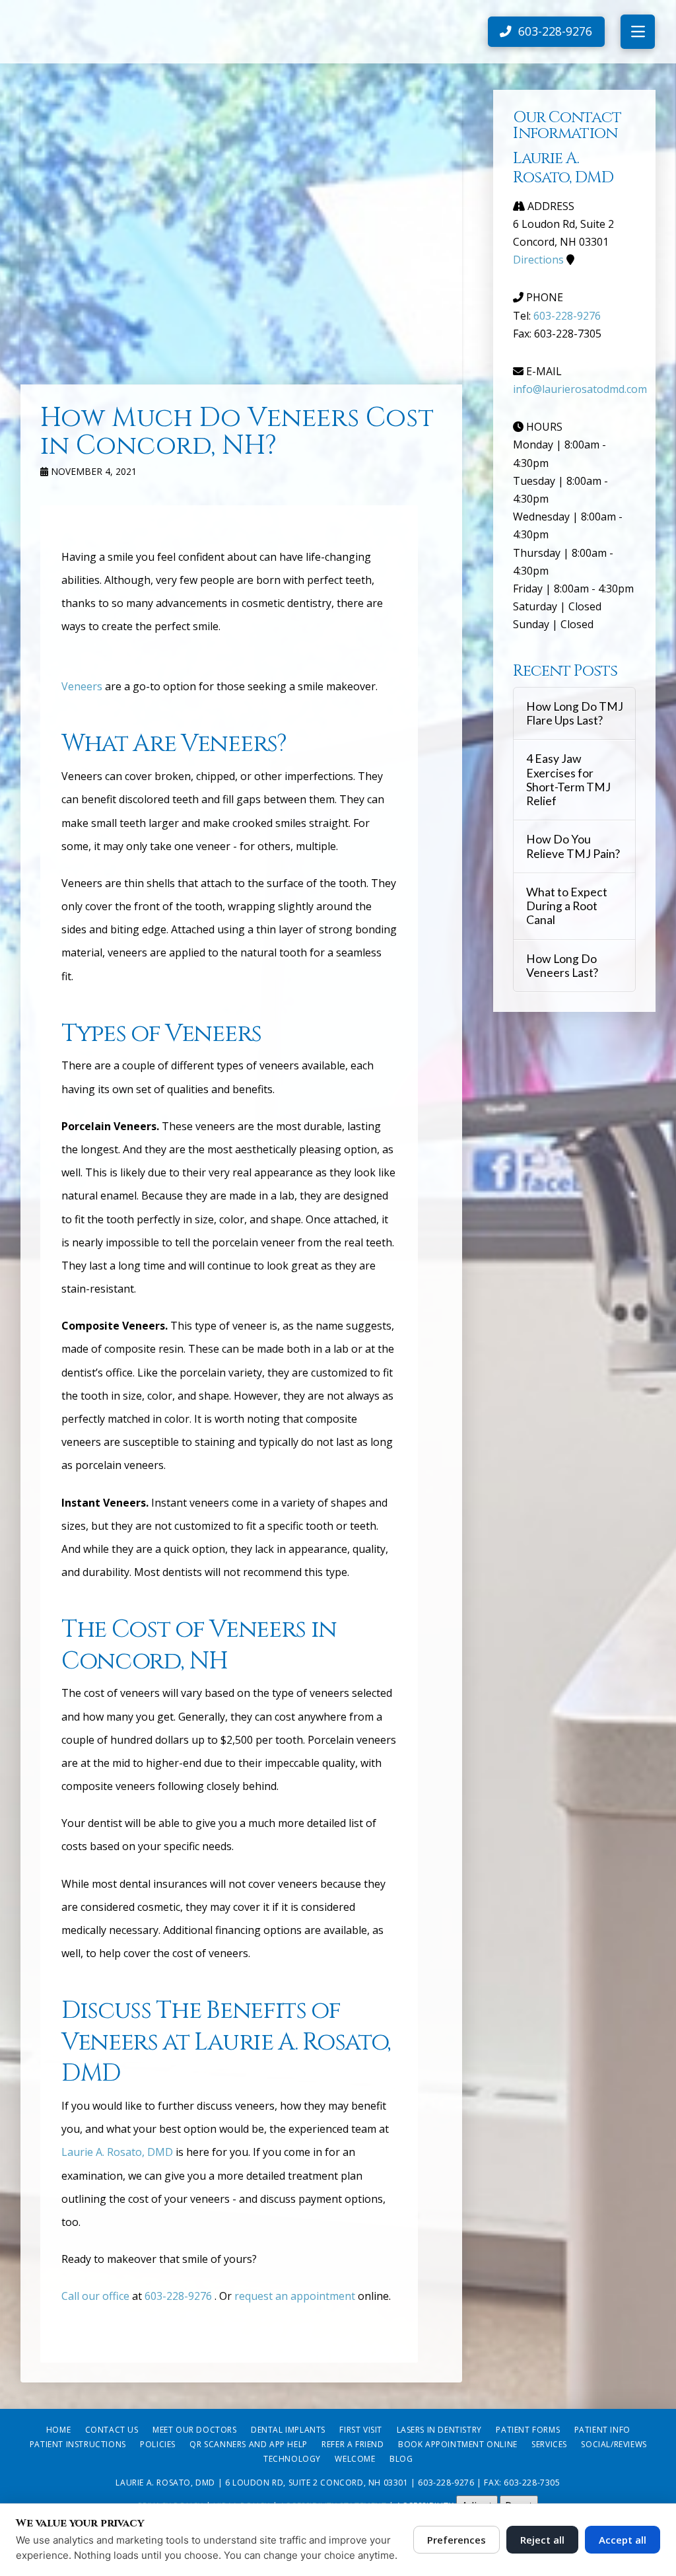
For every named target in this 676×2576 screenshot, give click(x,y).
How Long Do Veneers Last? (562, 966)
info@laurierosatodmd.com (580, 389)
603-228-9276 (178, 2296)
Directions (538, 260)
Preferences (456, 2540)
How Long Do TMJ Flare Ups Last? (575, 713)
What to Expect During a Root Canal (567, 906)
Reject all (542, 2540)
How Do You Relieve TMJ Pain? (573, 846)
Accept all (623, 2540)
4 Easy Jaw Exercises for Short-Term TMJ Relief (568, 779)
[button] (638, 32)
